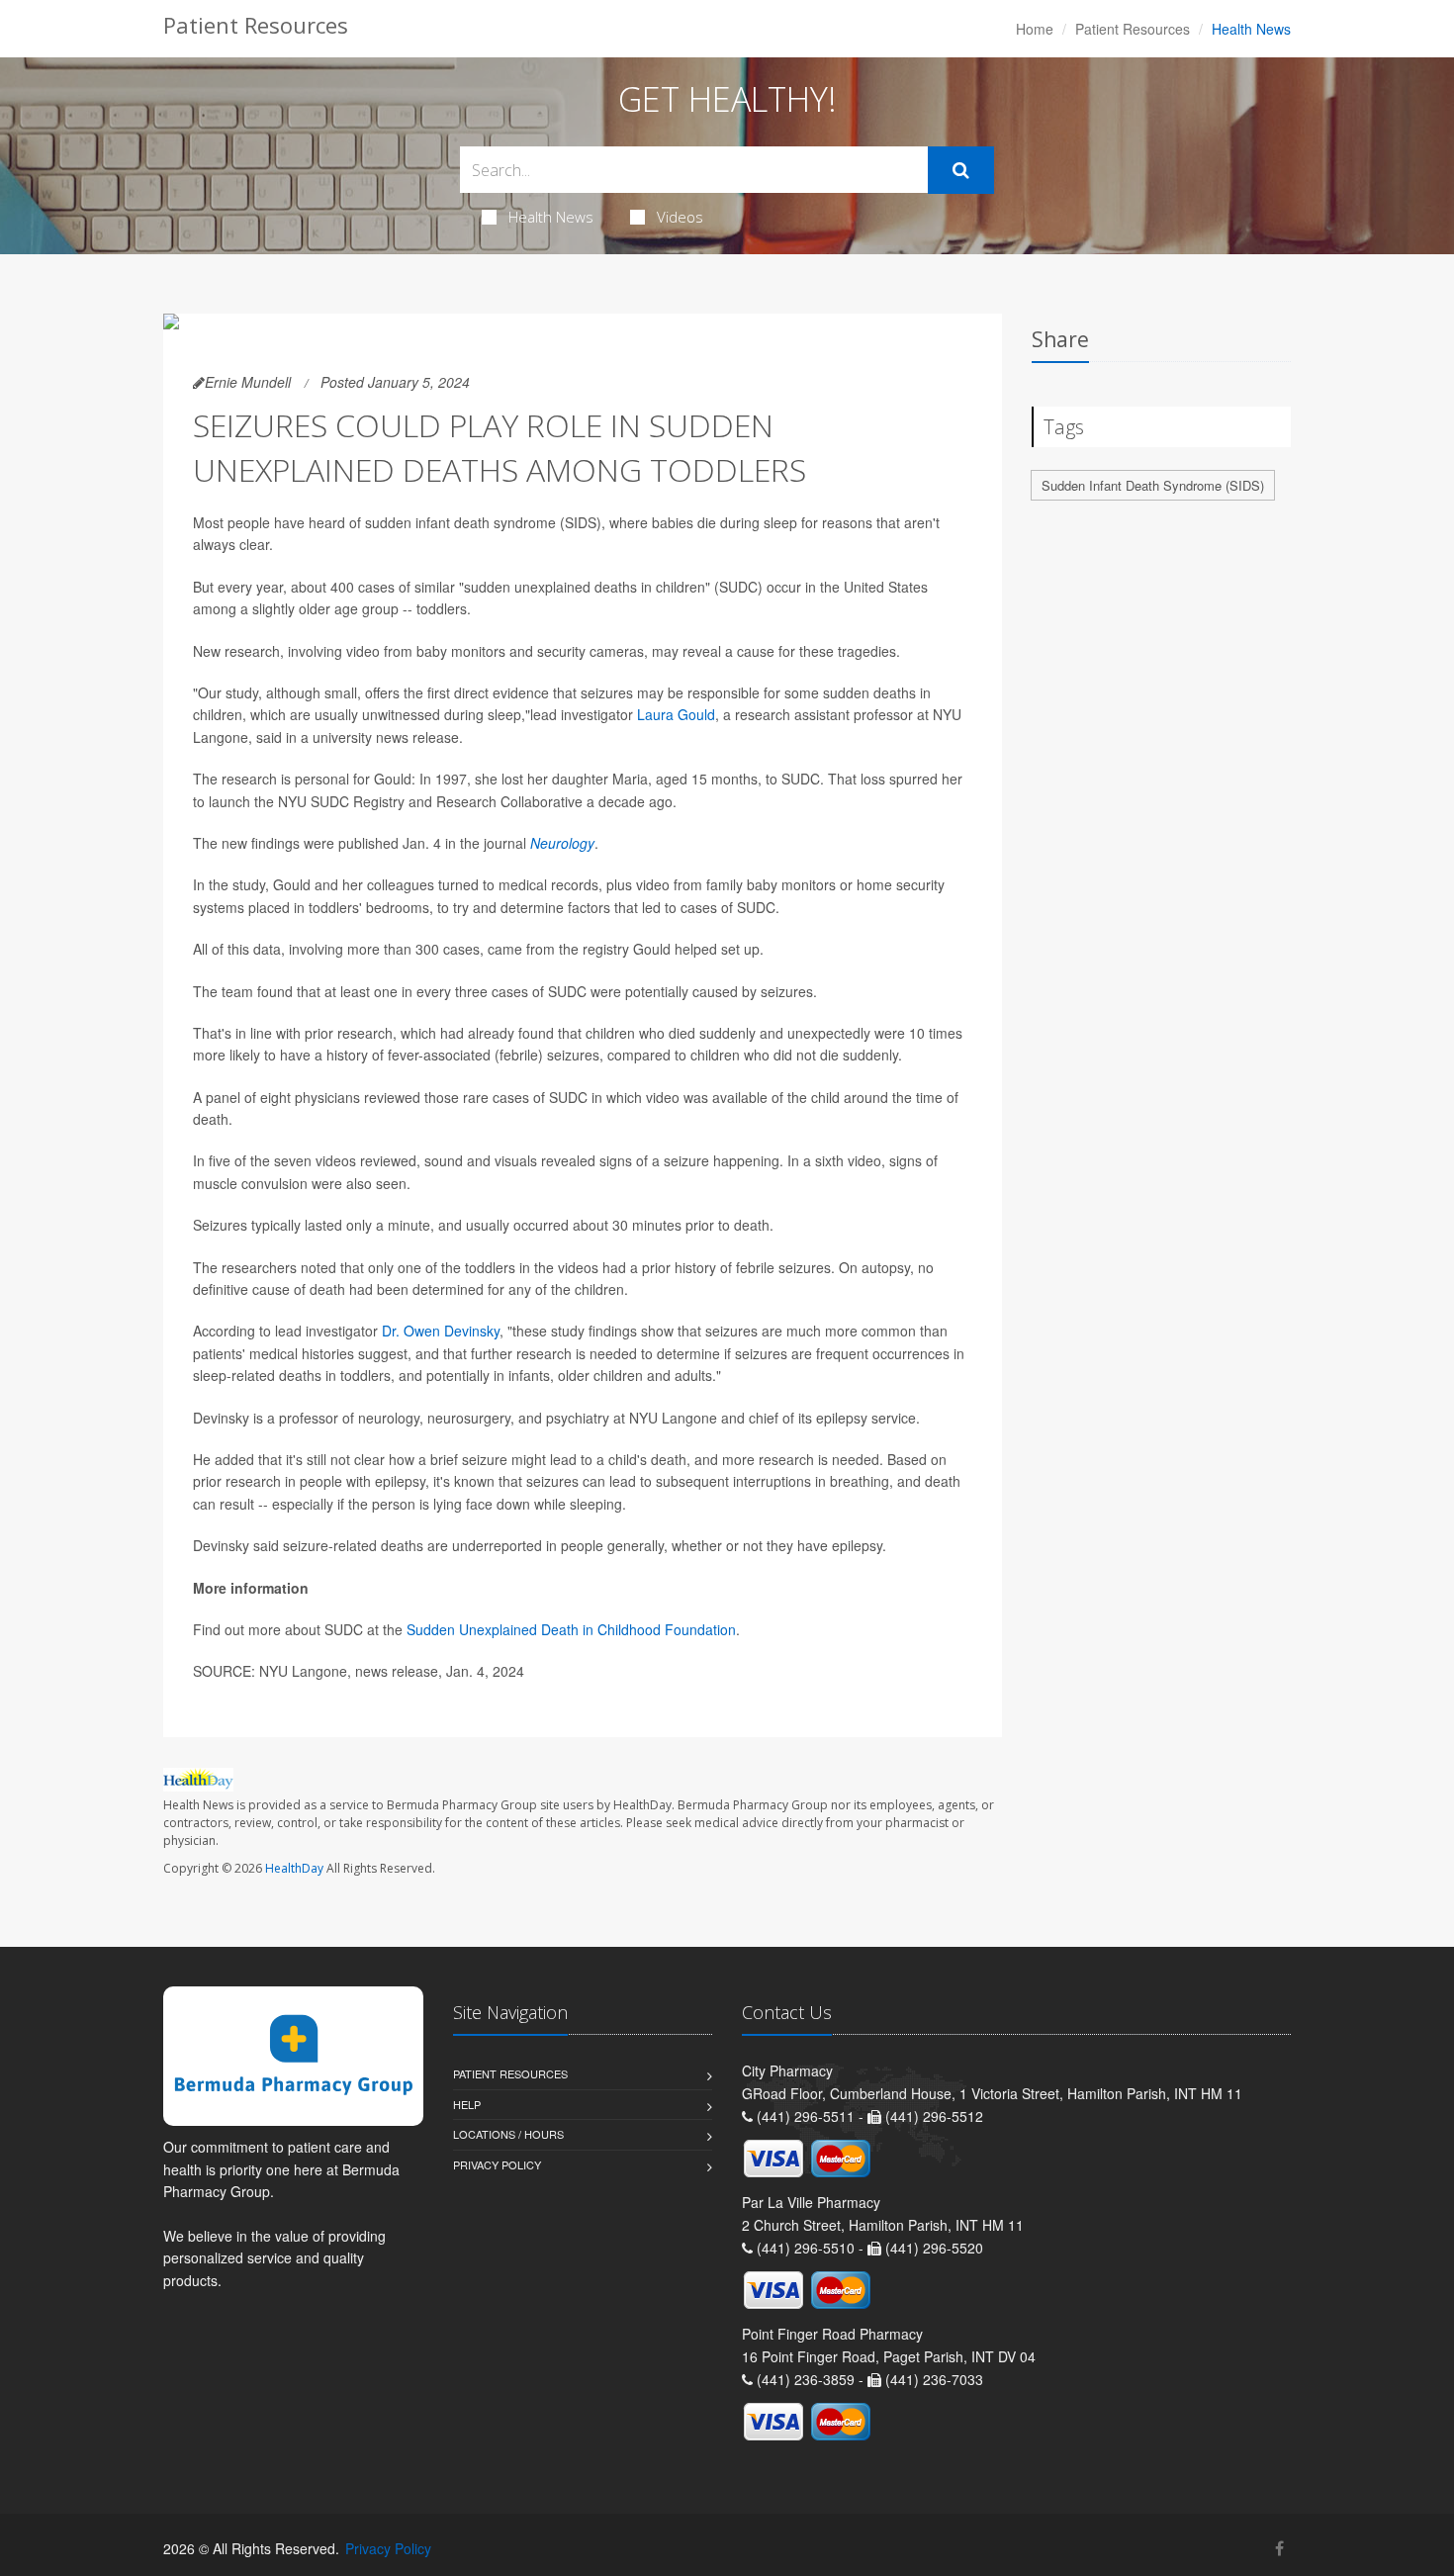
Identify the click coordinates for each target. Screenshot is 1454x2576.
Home (1035, 29)
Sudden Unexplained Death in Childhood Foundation (571, 1629)
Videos (680, 217)
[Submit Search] (961, 170)
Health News (551, 217)
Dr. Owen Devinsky (441, 1331)
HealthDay (294, 1868)
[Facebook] (1279, 2548)
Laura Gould (676, 714)
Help (467, 2104)
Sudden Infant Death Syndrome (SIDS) (1153, 485)
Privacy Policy (497, 2164)
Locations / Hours (508, 2134)
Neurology (562, 843)
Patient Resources (1133, 29)
